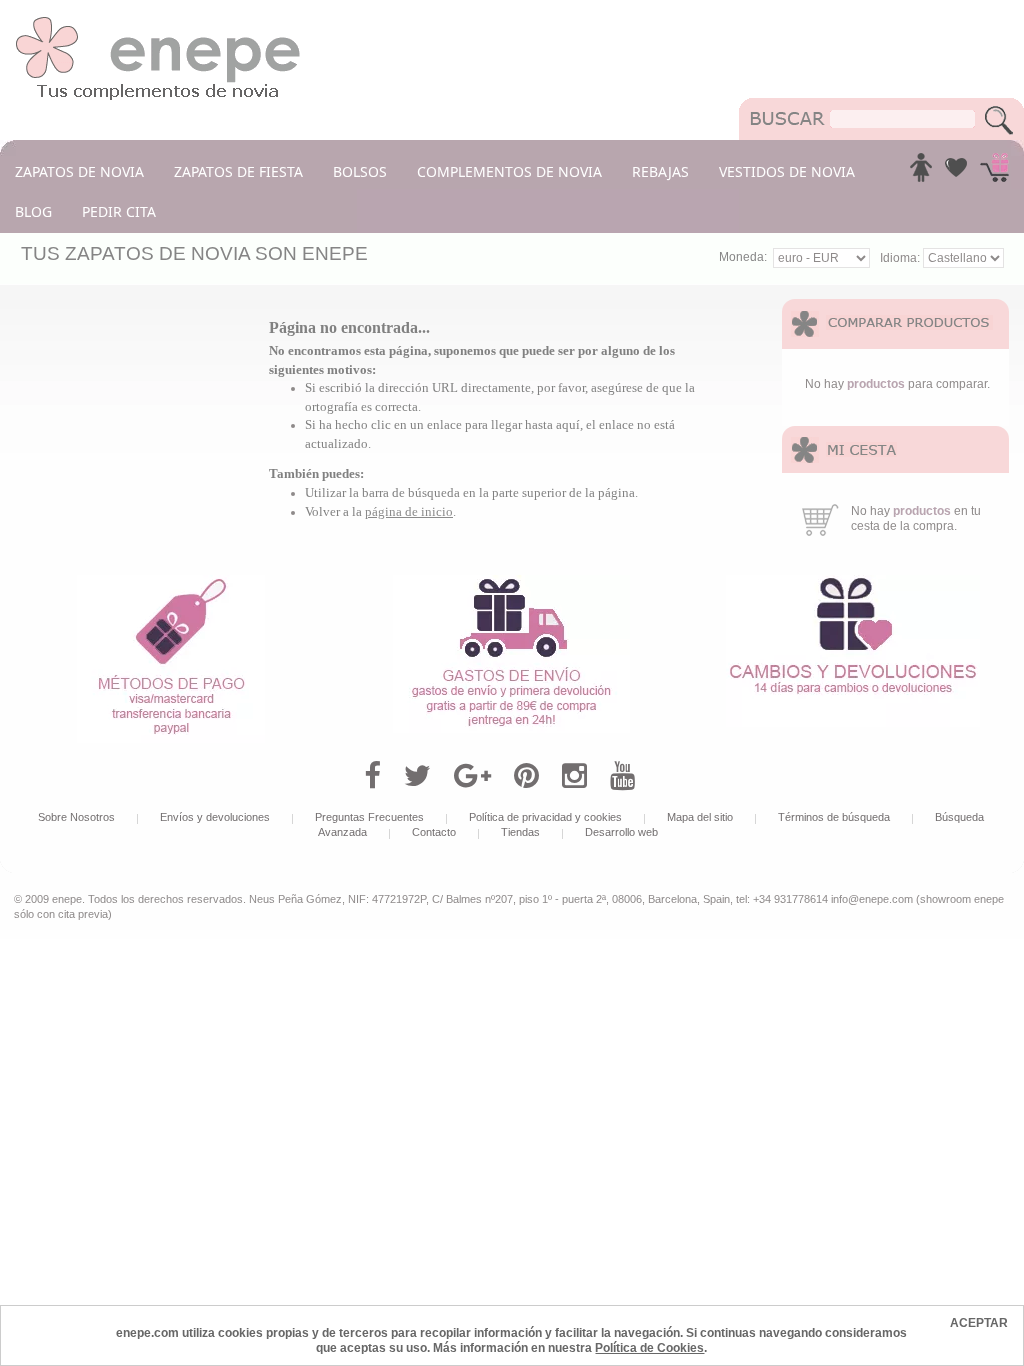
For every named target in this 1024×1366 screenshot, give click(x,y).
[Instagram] (574, 776)
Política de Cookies (649, 1348)
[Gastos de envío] (511, 582)
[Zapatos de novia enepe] (158, 22)
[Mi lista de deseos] (956, 173)
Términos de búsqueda (834, 817)
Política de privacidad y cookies (545, 817)
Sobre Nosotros (76, 817)
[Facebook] (372, 776)
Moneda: (743, 257)
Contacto (434, 832)
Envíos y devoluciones (215, 817)
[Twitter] (417, 776)
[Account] (921, 173)
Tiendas (520, 832)
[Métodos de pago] (171, 582)
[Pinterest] (526, 776)
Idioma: (901, 258)
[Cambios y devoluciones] (853, 582)
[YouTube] (622, 776)
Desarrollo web (621, 832)
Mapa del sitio (700, 817)
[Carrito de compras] (994, 173)
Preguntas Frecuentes (369, 817)
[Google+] (472, 776)
